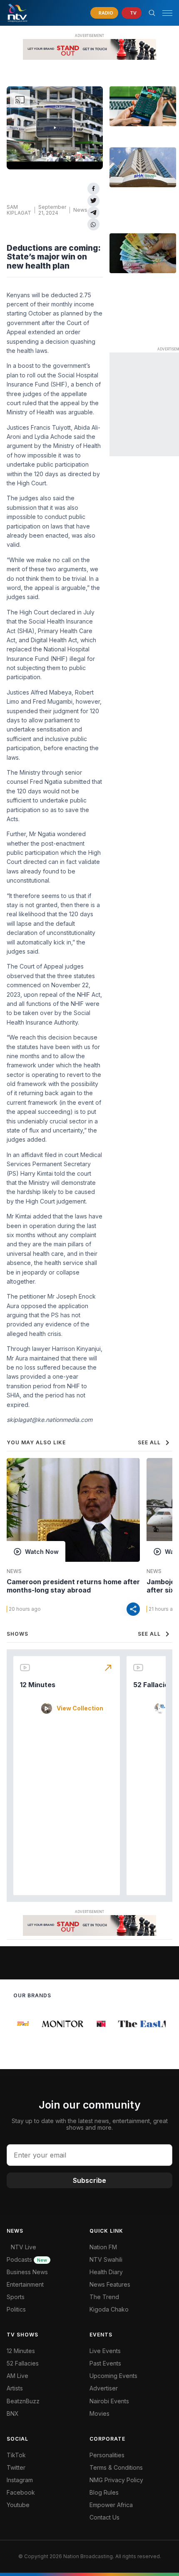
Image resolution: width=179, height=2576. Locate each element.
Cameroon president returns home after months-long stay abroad (73, 1586)
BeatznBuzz (23, 2401)
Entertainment (25, 2284)
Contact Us (104, 2517)
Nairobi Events (109, 2401)
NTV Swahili (106, 2259)
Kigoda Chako (109, 2309)
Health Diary (106, 2272)
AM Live (17, 2376)
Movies (99, 2413)
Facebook (21, 2492)
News (80, 210)
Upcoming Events (113, 2376)
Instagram (20, 2480)
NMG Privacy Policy (116, 2480)
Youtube (18, 2505)
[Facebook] (93, 189)
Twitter (16, 2467)
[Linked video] (143, 106)
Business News (27, 2272)
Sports (16, 2297)
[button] (164, 13)
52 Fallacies (153, 1685)
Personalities (107, 2455)
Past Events (105, 2363)
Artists (15, 2388)
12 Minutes (38, 1685)
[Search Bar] (152, 13)
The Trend (104, 2297)
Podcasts (27, 2259)
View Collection (80, 1708)
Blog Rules (104, 2492)
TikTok (16, 2455)
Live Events (105, 2351)
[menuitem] (131, 2401)
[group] (21, 2024)
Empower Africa (111, 2505)
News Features (110, 2284)
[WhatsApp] (93, 224)
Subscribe (89, 2180)
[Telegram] (93, 213)
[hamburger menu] (167, 13)
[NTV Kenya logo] (17, 13)
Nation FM (103, 2247)
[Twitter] (93, 201)
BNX (13, 2413)
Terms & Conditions (116, 2467)
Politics (16, 2309)
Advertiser (104, 2388)
